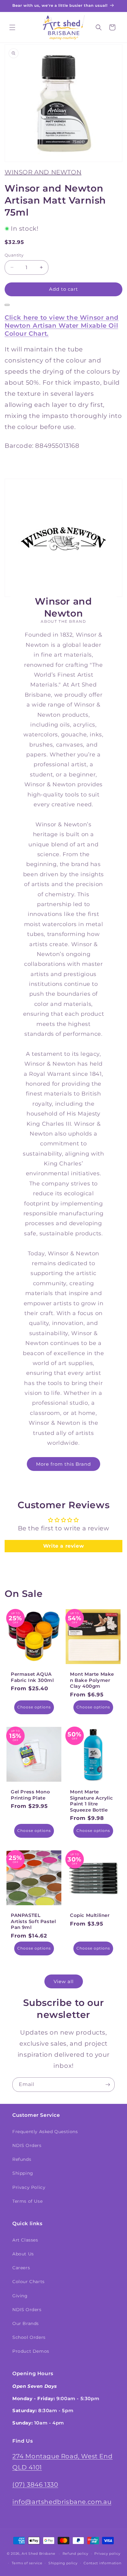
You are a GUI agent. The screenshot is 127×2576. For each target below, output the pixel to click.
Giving (20, 2296)
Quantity (14, 255)
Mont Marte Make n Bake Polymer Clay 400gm (92, 1680)
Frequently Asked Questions (45, 2132)
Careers (21, 2268)
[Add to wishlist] (7, 305)
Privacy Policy (29, 2187)
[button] (12, 27)
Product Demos (31, 2351)
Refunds (22, 2159)
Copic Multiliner (90, 1915)
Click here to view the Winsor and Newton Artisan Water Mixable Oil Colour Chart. (62, 326)
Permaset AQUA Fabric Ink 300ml (32, 1677)
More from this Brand (63, 1464)
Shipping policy (63, 2563)
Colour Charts (29, 2282)
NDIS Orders (27, 2145)
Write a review (63, 1546)
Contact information (102, 2563)
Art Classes (25, 2240)
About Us (23, 2254)
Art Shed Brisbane (38, 2554)
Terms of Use (27, 2201)
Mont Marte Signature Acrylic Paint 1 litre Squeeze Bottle (91, 1801)
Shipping (23, 2173)
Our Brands (26, 2323)
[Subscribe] (108, 2085)
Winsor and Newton (43, 172)
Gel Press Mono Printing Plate (30, 1795)
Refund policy (76, 2554)
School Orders (29, 2337)
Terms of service (27, 2563)
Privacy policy (107, 2554)
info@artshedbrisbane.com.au (62, 2502)
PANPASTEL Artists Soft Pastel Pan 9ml (33, 1921)
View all (64, 1981)
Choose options (34, 1707)
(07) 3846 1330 (35, 2485)
